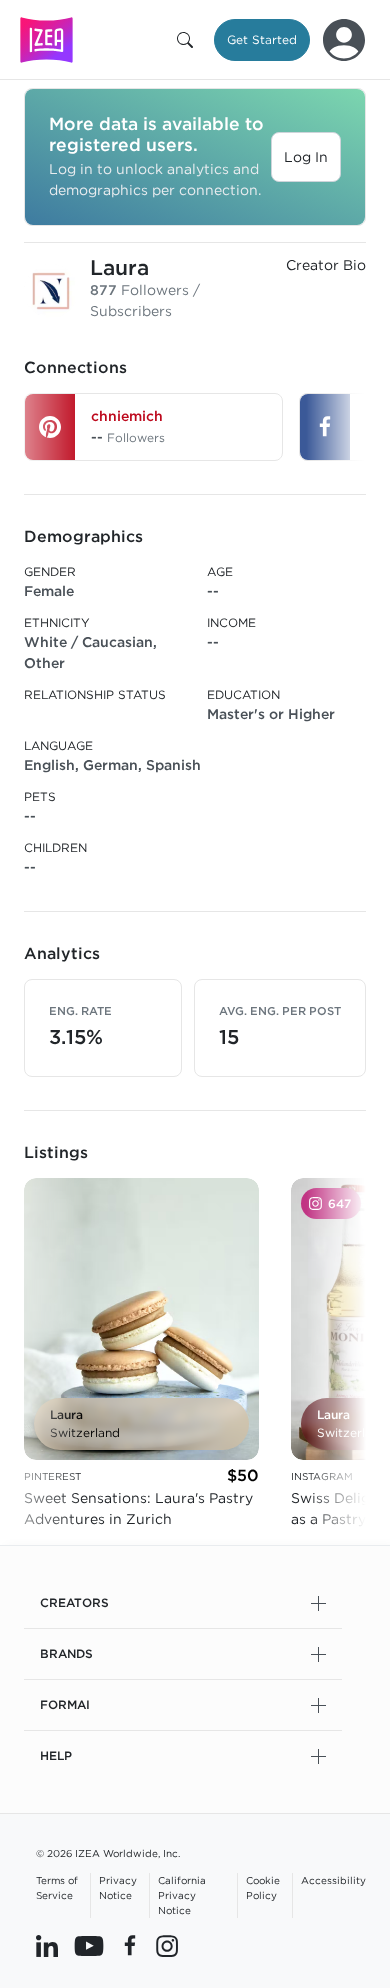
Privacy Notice (118, 1887)
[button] (189, 40)
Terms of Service (57, 1887)
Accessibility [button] (333, 1880)
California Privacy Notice (182, 1895)
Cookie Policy (263, 1887)
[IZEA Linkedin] (47, 1945)
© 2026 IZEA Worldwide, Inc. (108, 1853)
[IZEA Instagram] (167, 1945)
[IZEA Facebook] (130, 1945)
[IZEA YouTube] (89, 1945)
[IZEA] (46, 39)
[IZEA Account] (344, 40)
